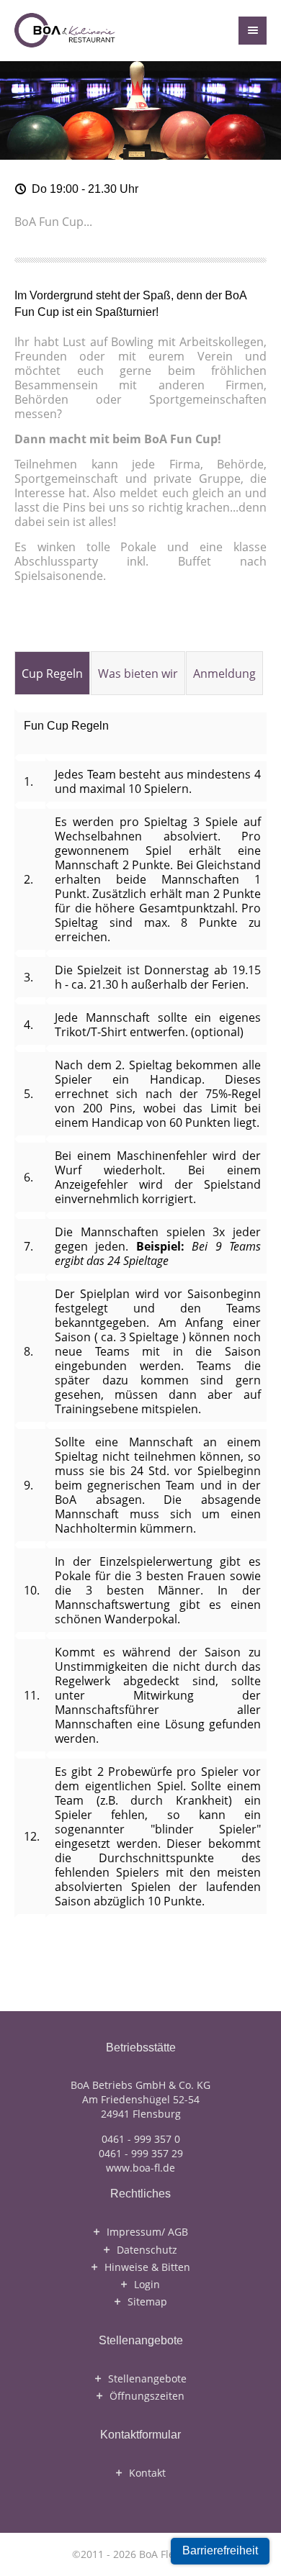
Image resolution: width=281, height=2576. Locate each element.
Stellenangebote (147, 2379)
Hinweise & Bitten (147, 2267)
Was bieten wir (138, 674)
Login (147, 2285)
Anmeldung (224, 674)
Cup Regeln (52, 674)
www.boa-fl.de (140, 2168)
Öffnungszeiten (147, 2396)
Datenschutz (147, 2250)
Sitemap (147, 2302)
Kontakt (147, 2473)
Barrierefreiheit (220, 2550)
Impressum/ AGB (147, 2232)
